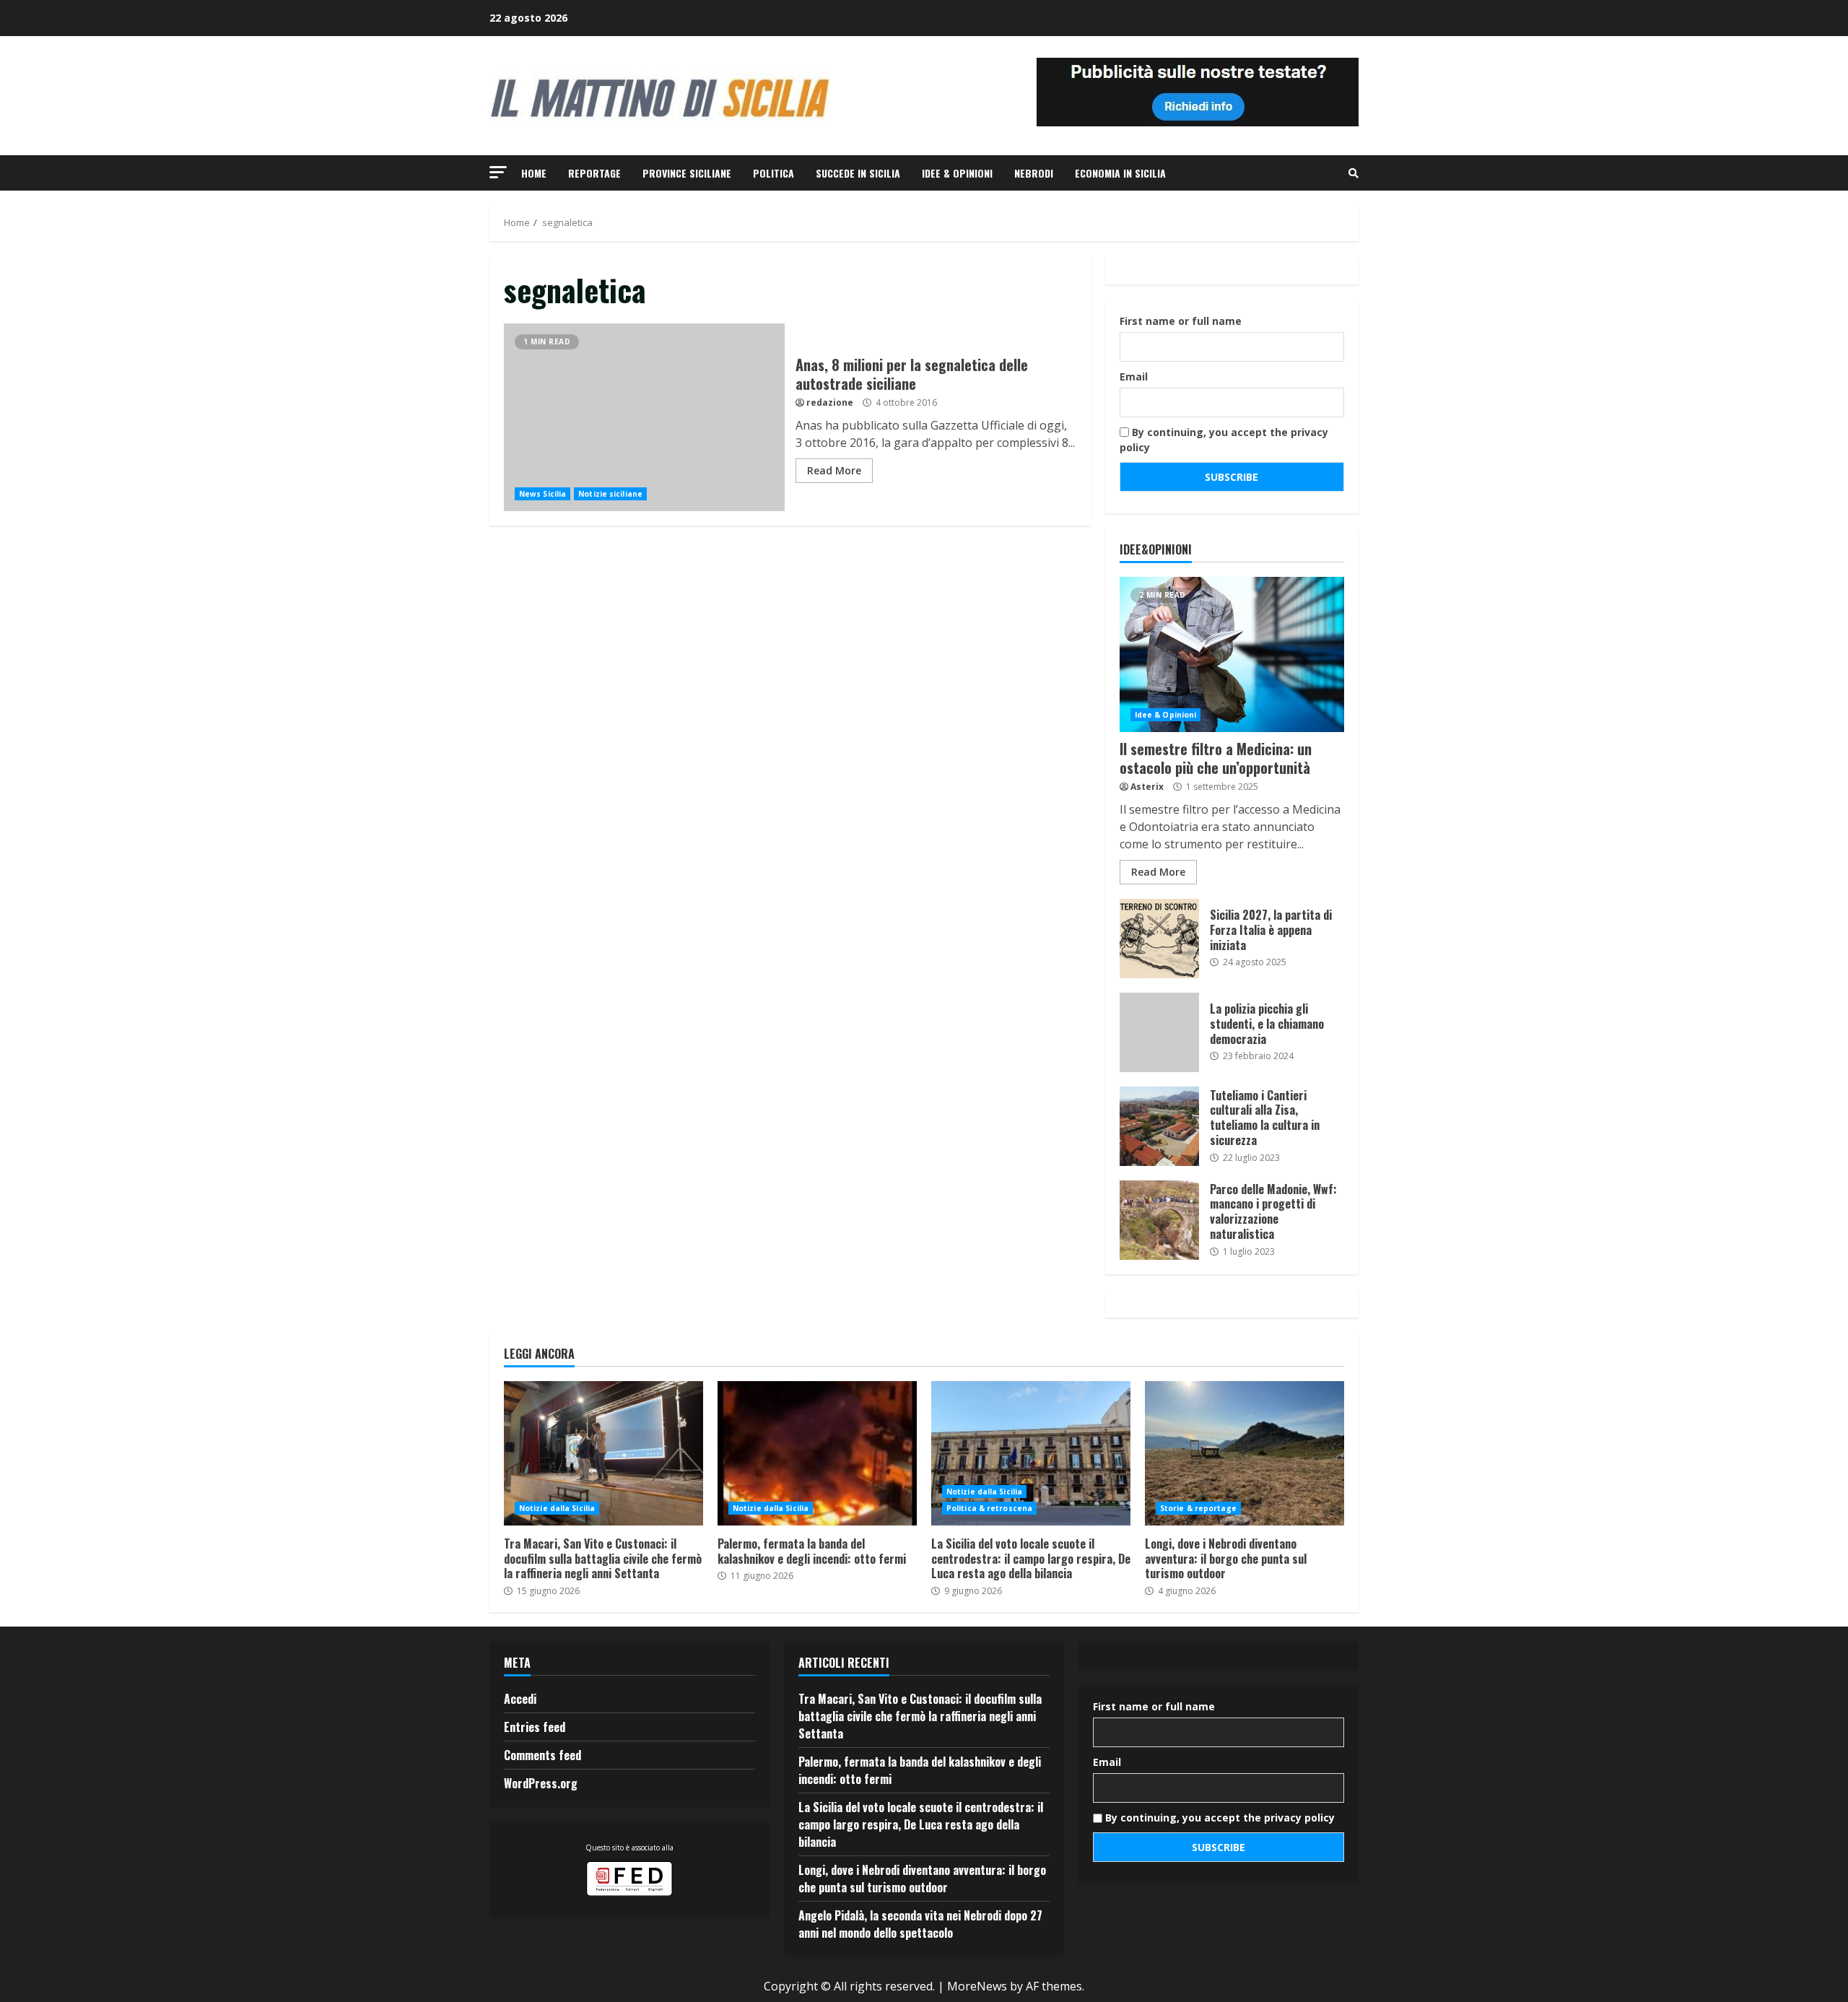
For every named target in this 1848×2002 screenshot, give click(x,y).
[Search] (1354, 173)
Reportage (594, 173)
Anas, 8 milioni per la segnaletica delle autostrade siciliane (644, 417)
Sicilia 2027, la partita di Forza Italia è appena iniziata (1159, 939)
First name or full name (1181, 321)
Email (1134, 377)
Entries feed (535, 1727)
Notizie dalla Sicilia (557, 1508)
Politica (773, 173)
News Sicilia (542, 494)
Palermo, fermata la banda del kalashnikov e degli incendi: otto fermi (817, 1453)
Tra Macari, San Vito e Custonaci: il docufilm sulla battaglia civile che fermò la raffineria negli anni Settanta (603, 1453)
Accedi (520, 1699)
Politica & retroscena (989, 1508)
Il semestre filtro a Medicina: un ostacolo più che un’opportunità (1232, 654)
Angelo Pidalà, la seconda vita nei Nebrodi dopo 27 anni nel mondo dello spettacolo (920, 1924)
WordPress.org (541, 1783)
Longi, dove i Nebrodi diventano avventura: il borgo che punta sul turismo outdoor (1245, 1453)
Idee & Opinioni (957, 173)
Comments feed (542, 1755)
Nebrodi (1034, 173)
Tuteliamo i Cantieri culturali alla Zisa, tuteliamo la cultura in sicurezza (1159, 1126)
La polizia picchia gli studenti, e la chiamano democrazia (1159, 1032)
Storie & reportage (1198, 1508)
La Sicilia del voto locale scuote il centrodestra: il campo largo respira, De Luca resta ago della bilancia (1031, 1453)
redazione (830, 402)
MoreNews (977, 1986)
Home (534, 173)
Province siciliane (687, 173)
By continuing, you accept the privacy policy (1224, 440)
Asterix (1147, 787)
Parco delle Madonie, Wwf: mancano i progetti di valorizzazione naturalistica (1159, 1220)
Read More (834, 470)
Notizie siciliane (610, 494)
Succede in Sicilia (858, 173)
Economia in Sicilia (1120, 173)
